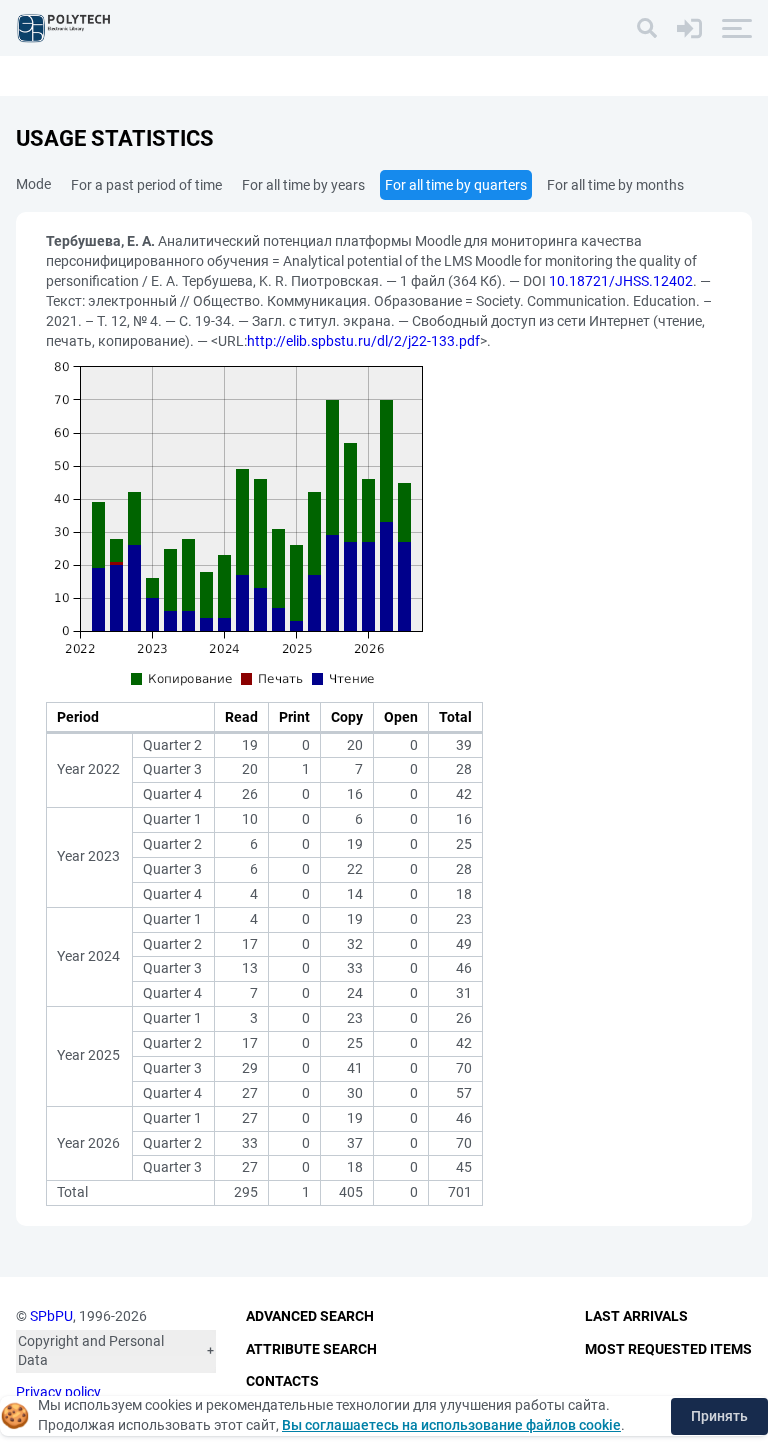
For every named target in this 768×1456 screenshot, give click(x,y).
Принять (719, 1416)
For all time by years (303, 185)
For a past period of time (146, 185)
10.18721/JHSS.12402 (621, 281)
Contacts (282, 1381)
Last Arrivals (636, 1316)
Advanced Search (310, 1316)
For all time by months (615, 185)
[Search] (647, 28)
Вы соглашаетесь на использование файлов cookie (451, 1425)
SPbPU (51, 1316)
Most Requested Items (668, 1349)
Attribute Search (311, 1349)
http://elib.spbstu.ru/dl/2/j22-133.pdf (363, 341)
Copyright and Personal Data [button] (91, 1351)
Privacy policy (58, 1392)
